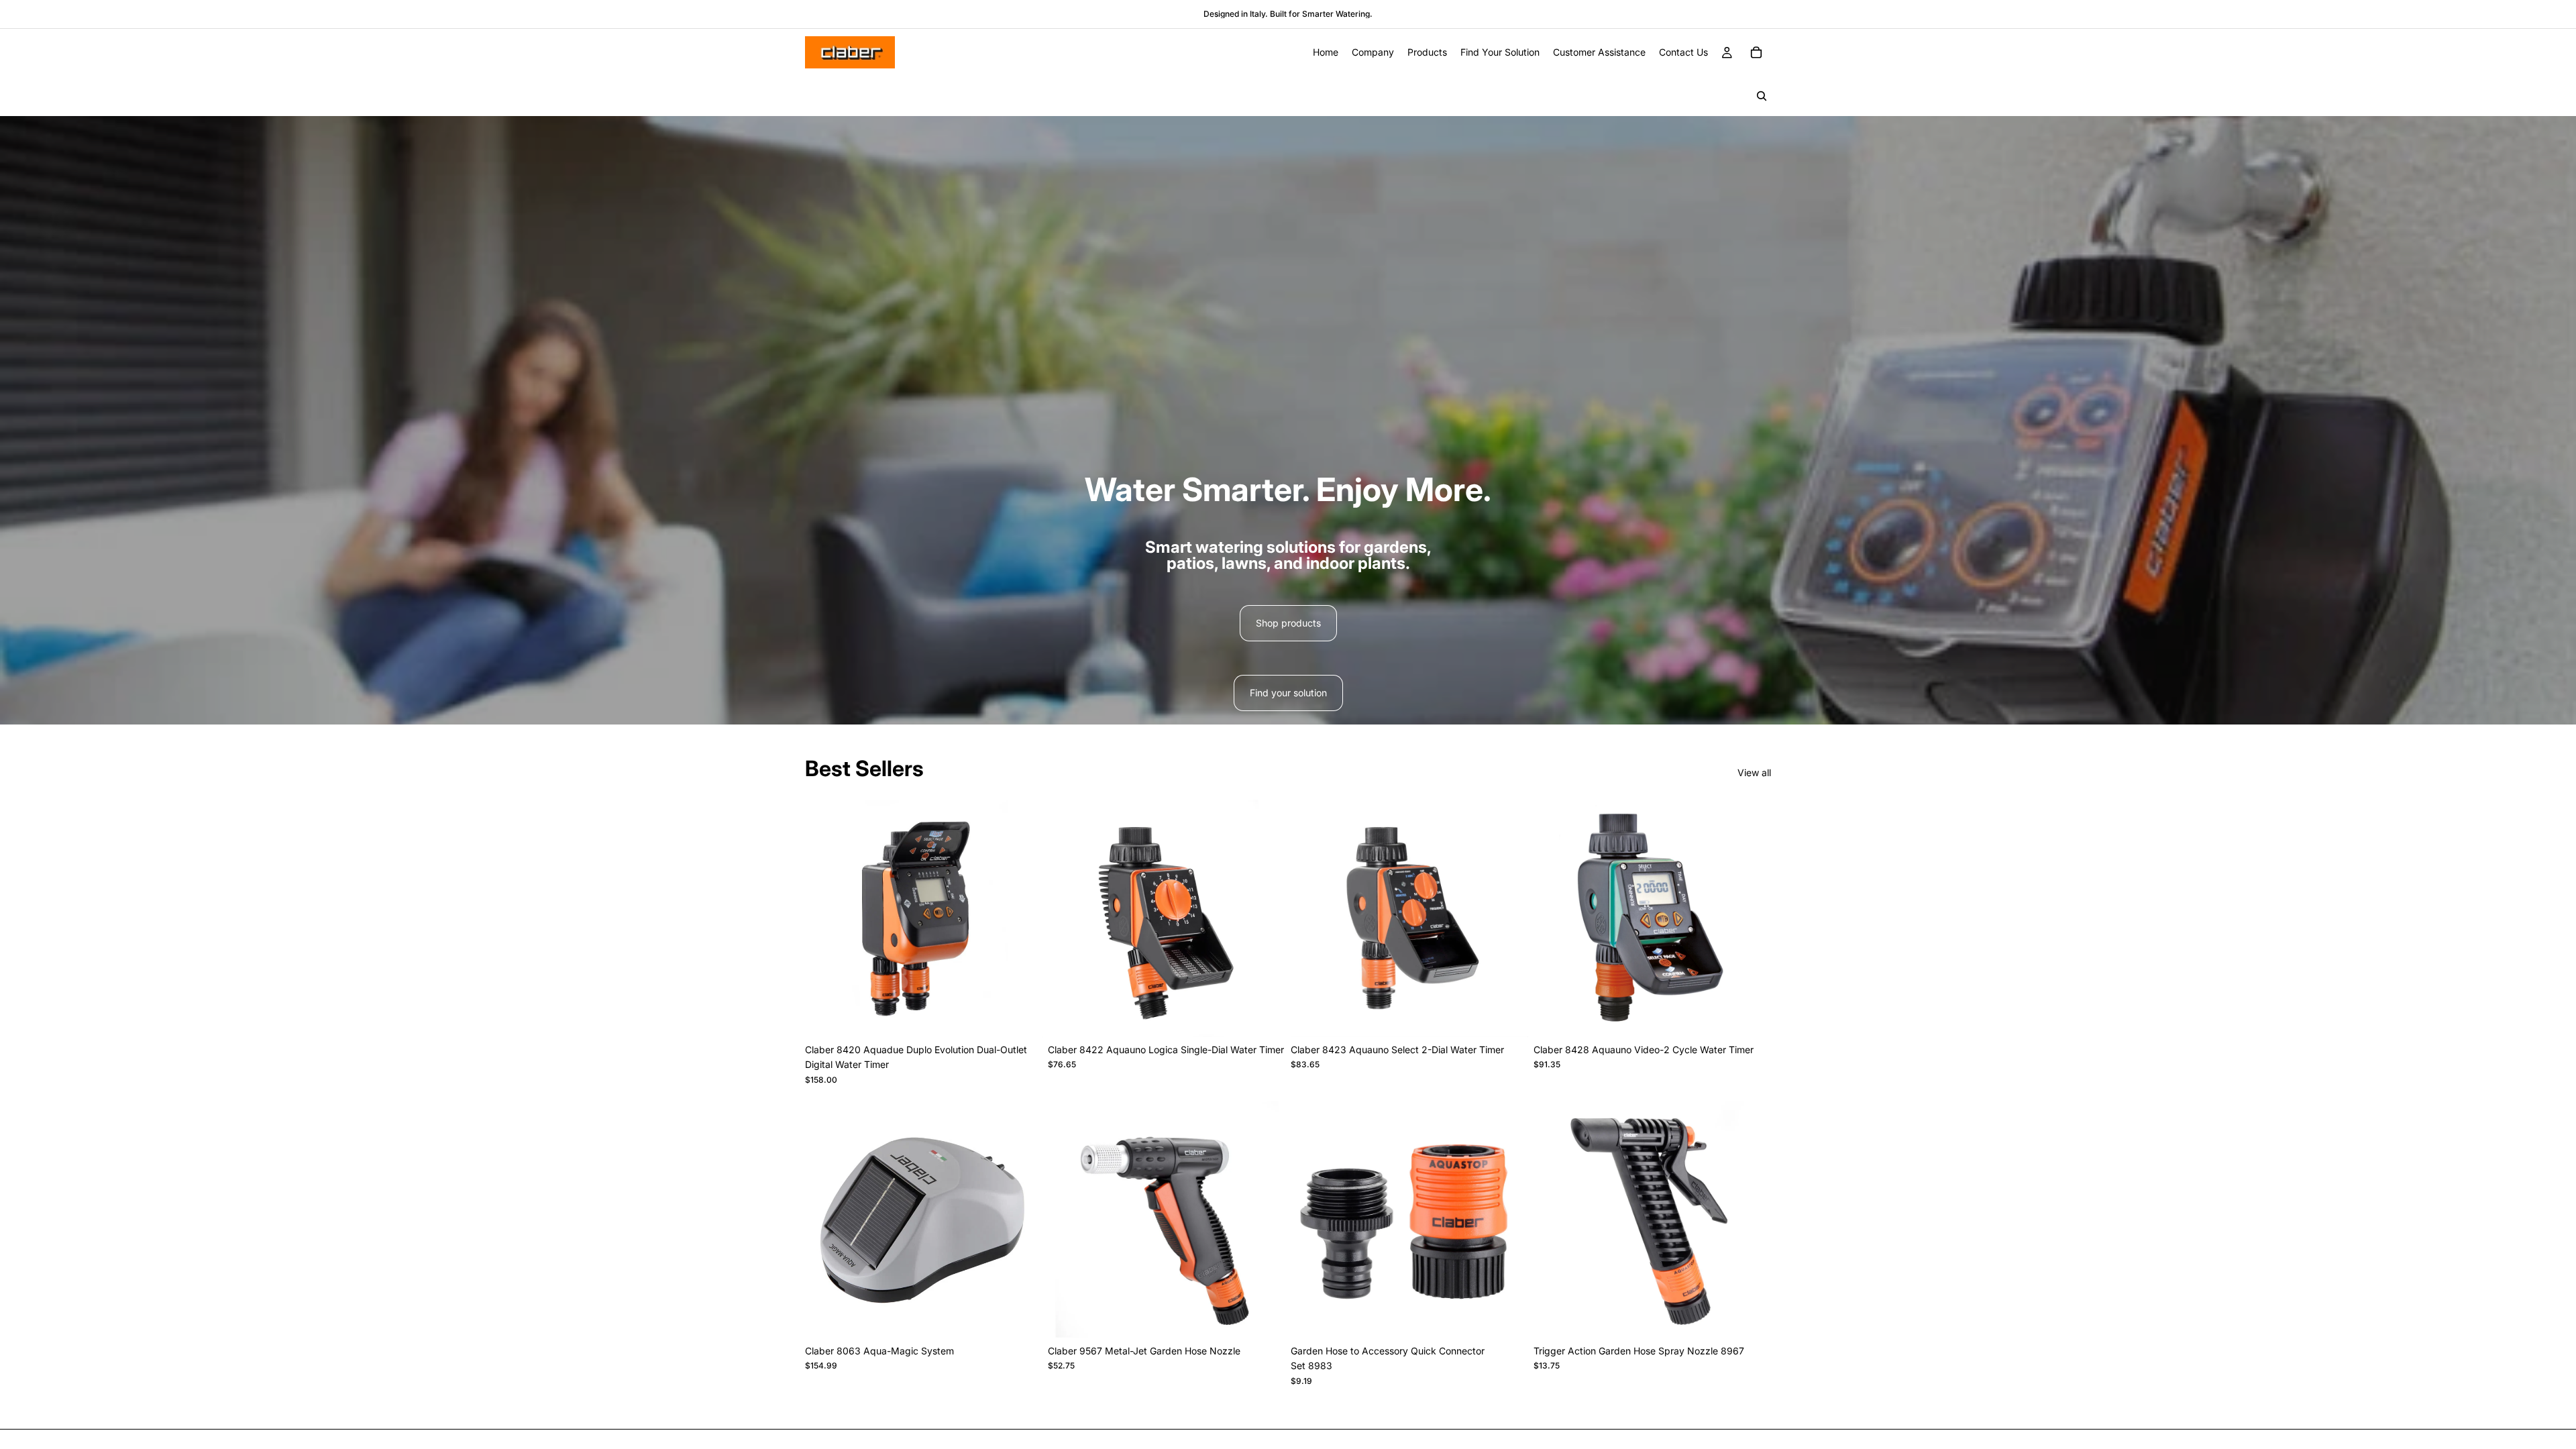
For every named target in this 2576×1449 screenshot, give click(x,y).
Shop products (1288, 623)
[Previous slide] (1554, 918)
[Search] (1762, 96)
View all (1754, 772)
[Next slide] (1751, 918)
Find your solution (1288, 693)
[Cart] (1756, 52)
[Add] (1022, 1016)
